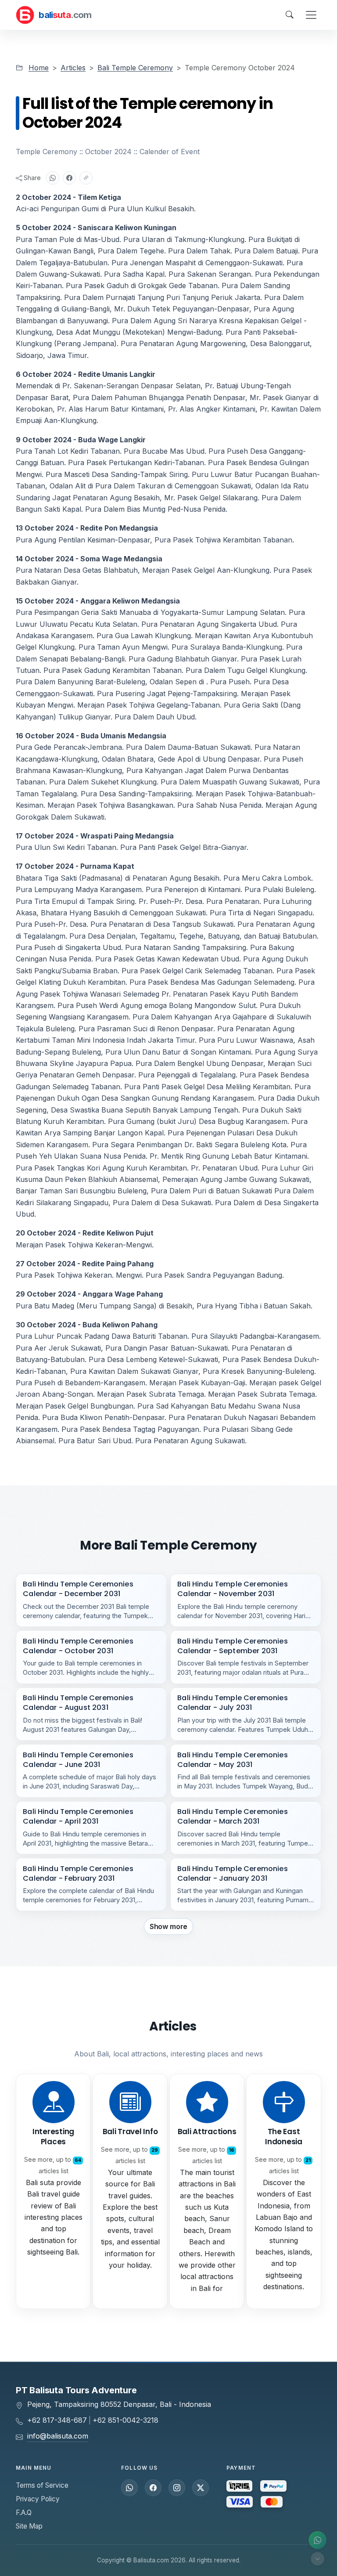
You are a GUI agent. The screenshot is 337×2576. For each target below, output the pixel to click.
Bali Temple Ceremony (135, 68)
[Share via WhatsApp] (53, 178)
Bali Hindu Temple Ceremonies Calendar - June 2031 (78, 1760)
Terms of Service (42, 2485)
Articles (73, 68)
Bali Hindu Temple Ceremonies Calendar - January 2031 (233, 1873)
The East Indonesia (284, 2137)
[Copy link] (86, 178)
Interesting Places (53, 2137)
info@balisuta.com (58, 2436)
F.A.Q (24, 2513)
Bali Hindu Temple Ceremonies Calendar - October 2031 (78, 1646)
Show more (169, 1926)
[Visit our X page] (201, 2488)
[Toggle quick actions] (317, 2559)
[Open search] (290, 15)
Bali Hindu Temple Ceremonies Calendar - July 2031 (233, 1703)
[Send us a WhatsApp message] (129, 2488)
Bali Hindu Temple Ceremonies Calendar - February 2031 (78, 1873)
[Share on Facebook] (69, 178)
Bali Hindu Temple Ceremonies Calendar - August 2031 (78, 1703)
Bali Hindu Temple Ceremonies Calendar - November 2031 (233, 1589)
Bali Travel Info (130, 2132)
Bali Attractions (207, 2132)
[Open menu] (311, 15)
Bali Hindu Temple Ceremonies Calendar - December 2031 (78, 1589)
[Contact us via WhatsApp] (317, 2540)
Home (39, 68)
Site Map (29, 2526)
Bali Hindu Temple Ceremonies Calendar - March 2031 (233, 1816)
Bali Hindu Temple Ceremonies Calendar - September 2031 (233, 1646)
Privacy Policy (38, 2499)
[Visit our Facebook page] (153, 2488)
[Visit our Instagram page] (177, 2488)
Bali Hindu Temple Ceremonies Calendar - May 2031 (233, 1760)
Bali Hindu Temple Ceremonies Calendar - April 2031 (78, 1816)
